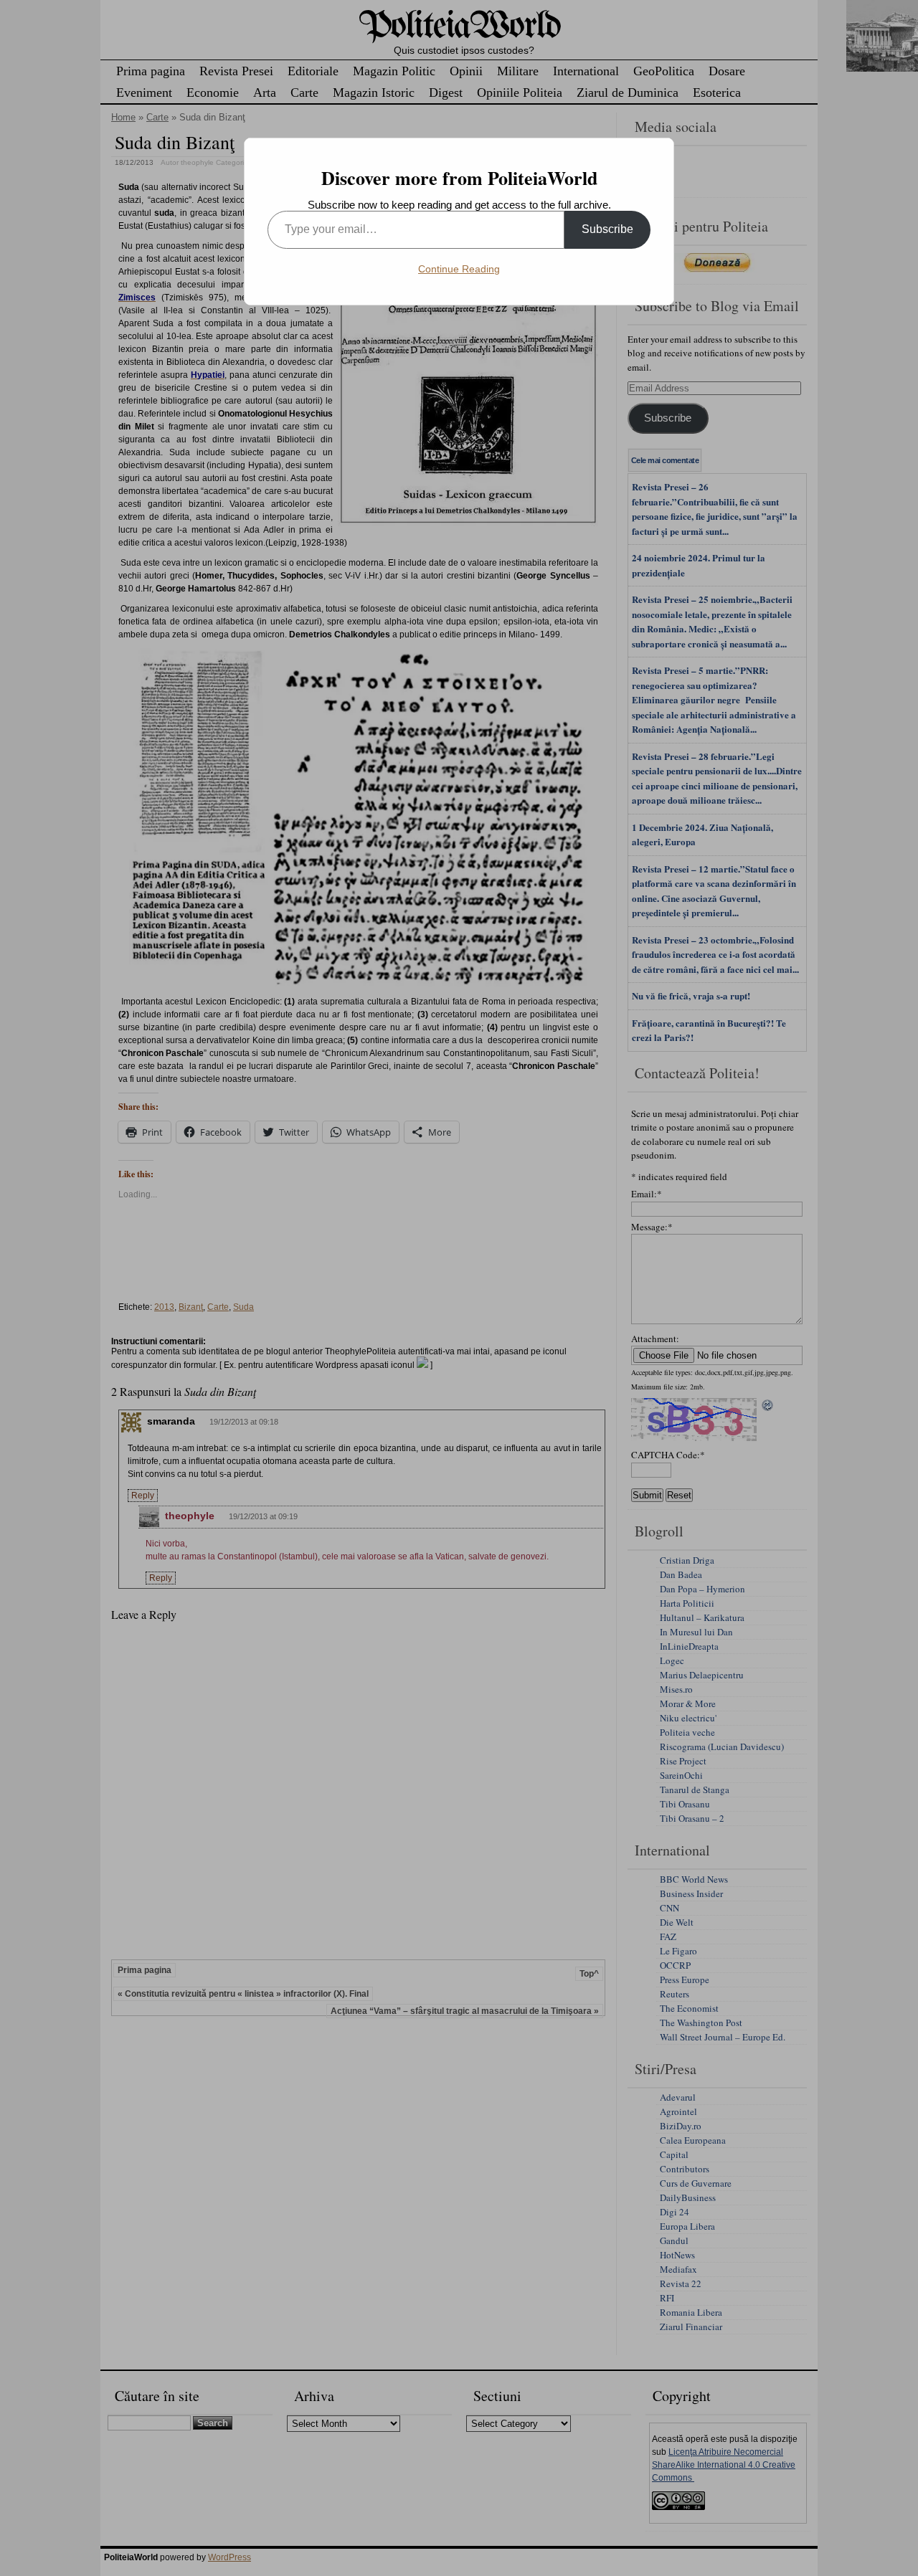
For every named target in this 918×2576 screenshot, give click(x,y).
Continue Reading (459, 269)
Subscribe (607, 229)
